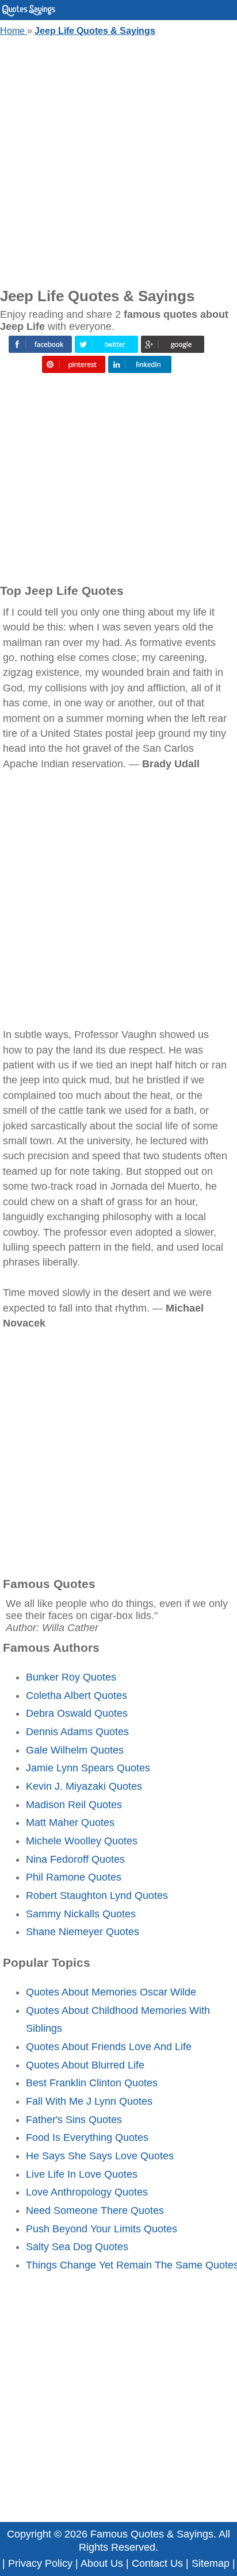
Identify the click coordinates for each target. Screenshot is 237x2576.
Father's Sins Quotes (74, 2120)
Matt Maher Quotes (70, 1823)
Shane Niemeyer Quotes (83, 1932)
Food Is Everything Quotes (87, 2137)
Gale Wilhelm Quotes (75, 1750)
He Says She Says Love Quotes (100, 2156)
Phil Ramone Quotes (74, 1877)
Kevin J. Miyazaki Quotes (84, 1786)
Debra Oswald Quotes (77, 1713)
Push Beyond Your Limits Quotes (102, 2229)
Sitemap (211, 2563)
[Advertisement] (118, 159)
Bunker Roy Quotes (71, 1677)
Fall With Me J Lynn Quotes (89, 2101)
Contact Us (157, 2563)
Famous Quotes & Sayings (152, 2534)
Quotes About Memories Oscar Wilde (111, 1992)
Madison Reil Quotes (74, 1805)
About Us (102, 2563)
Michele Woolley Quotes (82, 1841)
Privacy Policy (40, 2563)
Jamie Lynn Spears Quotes (88, 1768)
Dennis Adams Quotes (77, 1732)
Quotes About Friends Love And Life (109, 2047)
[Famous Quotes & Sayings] (29, 14)
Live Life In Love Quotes (82, 2174)
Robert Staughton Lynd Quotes (97, 1896)
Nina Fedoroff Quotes (75, 1859)
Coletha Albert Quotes (77, 1695)
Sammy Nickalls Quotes (81, 1914)
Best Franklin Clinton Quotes (92, 2083)
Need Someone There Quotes (95, 2210)
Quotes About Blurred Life (85, 2065)
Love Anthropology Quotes (87, 2192)
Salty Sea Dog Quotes (77, 2247)
